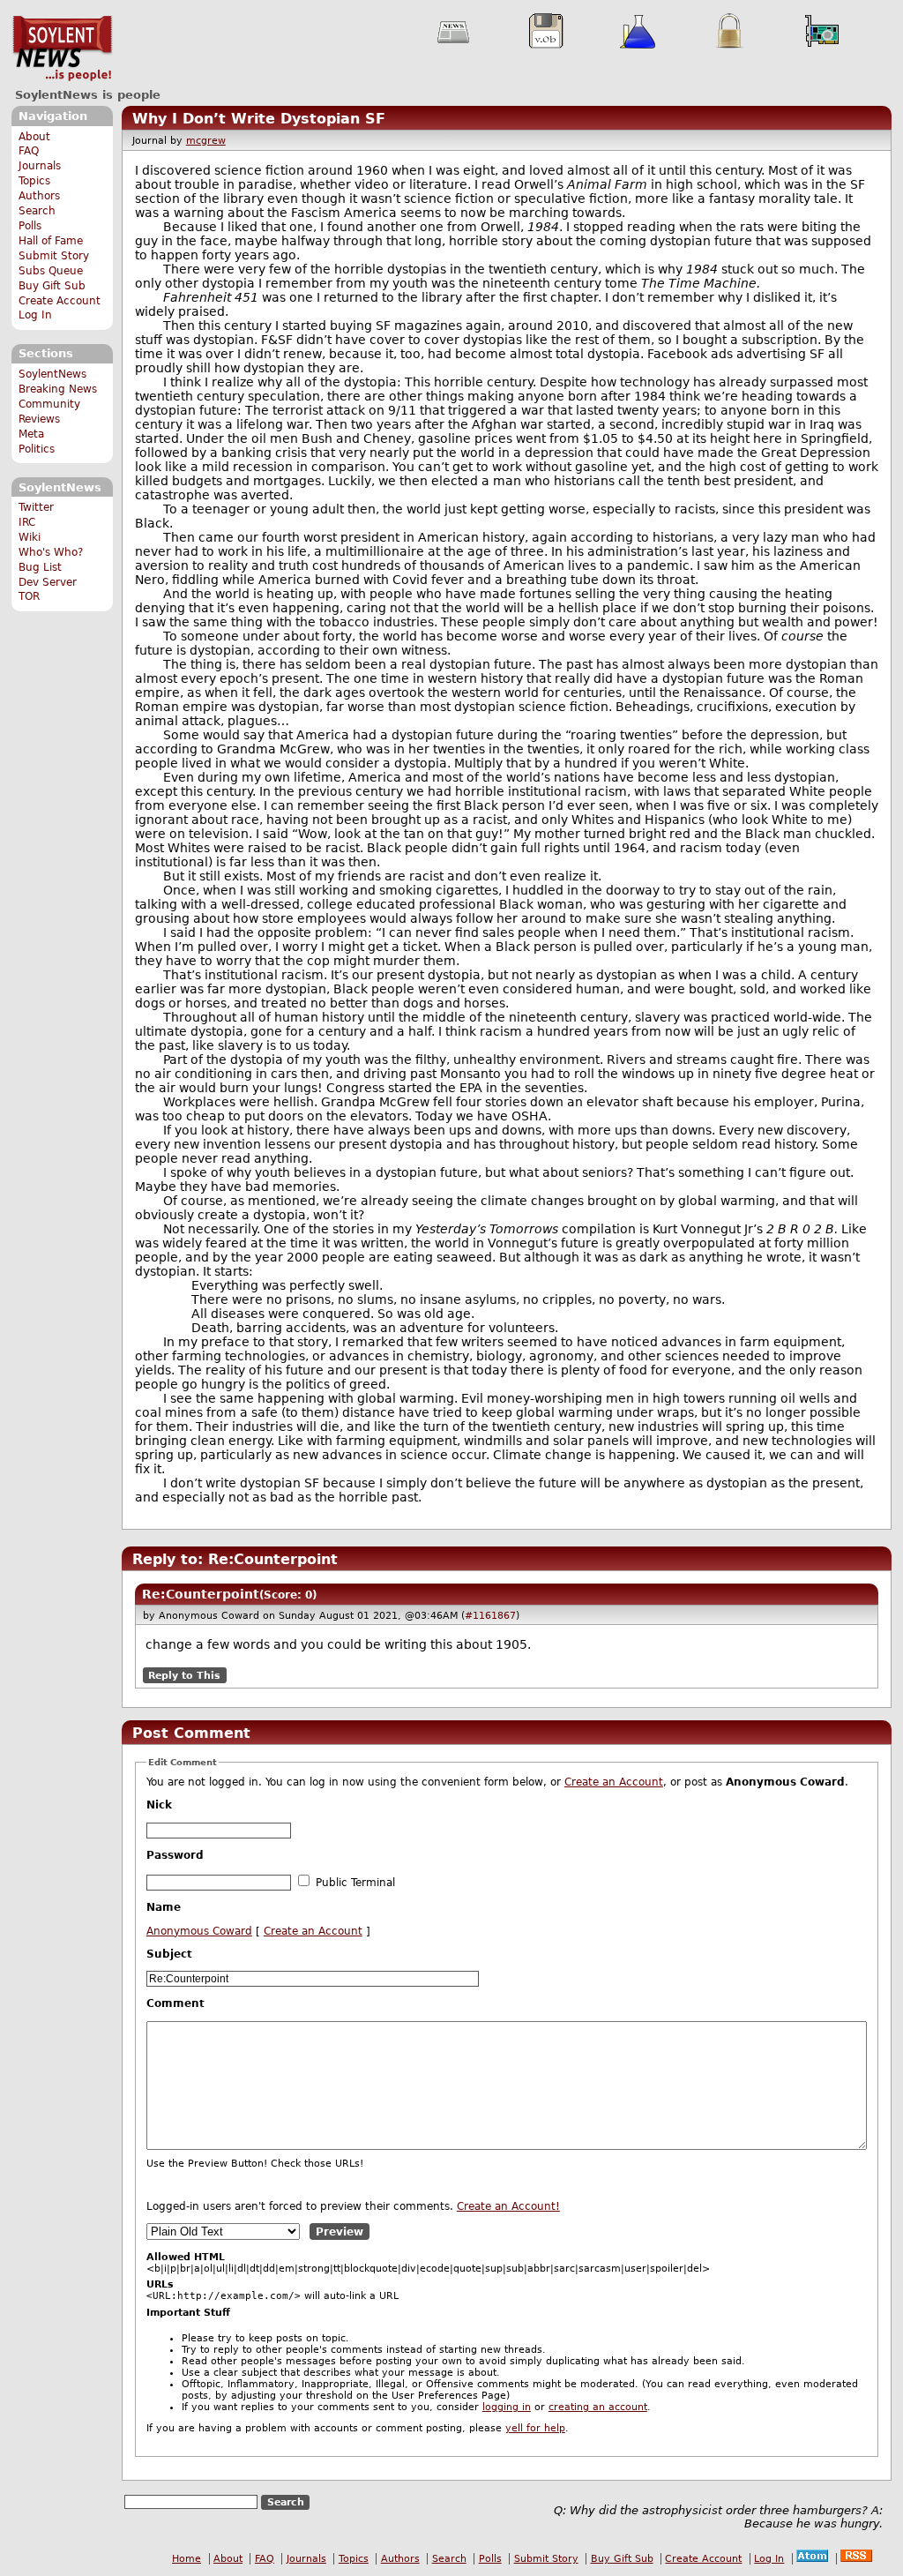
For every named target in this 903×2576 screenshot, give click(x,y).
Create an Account (614, 1782)
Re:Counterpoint (201, 1594)
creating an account (598, 2407)
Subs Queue (51, 271)
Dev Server (48, 582)
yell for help (535, 2428)
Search (37, 211)
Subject (169, 1954)
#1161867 (490, 1615)
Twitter (36, 507)
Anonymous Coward (199, 1931)
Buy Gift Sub (52, 286)
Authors (39, 196)
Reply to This (184, 1675)
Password (175, 1855)
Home (187, 2559)
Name (164, 1907)
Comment (175, 2003)
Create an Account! (508, 2206)
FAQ (29, 151)
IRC (27, 522)
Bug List (40, 567)
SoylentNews (62, 49)
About (34, 137)
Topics (34, 181)
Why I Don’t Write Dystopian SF (259, 119)
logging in (507, 2407)
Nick (159, 1805)
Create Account (60, 301)
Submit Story (54, 256)
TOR (29, 596)
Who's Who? (51, 552)
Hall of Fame (51, 241)
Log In (35, 315)
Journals (40, 166)
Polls (30, 226)
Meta (31, 434)
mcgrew (206, 141)
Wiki (30, 537)
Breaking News (58, 389)
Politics (37, 449)
